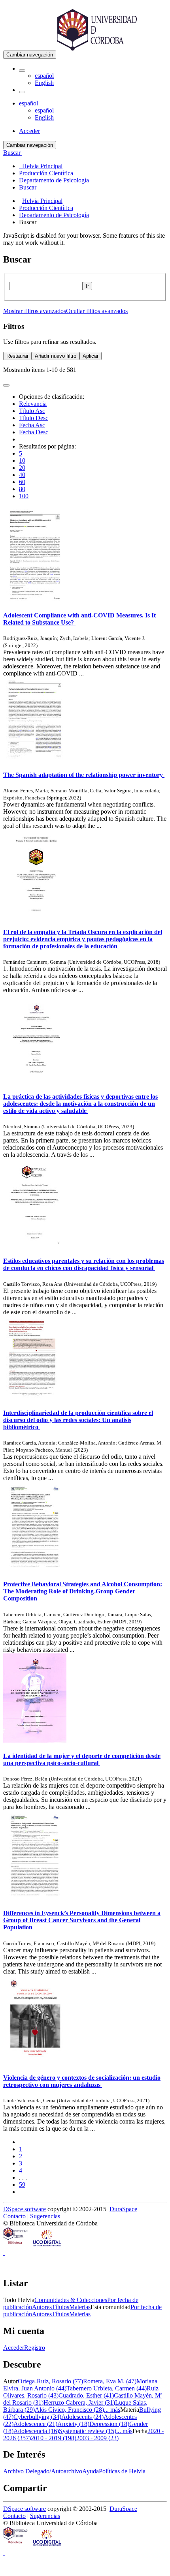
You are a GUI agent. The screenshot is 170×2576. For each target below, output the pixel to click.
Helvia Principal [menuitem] (41, 166)
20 (22, 468)
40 (22, 475)
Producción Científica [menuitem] (46, 173)
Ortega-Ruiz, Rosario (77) (50, 2381)
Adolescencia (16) (36, 2431)
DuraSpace (123, 2209)
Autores (42, 2307)
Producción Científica (46, 208)
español (44, 76)
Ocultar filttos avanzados (97, 311)
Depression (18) (109, 2424)
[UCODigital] (47, 2246)
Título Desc (34, 418)
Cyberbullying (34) (37, 2417)
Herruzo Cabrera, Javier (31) (79, 2402)
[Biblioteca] (16, 2246)
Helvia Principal (42, 201)
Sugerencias (45, 2216)
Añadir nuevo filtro (56, 356)
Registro (35, 2348)
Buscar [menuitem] (28, 187)
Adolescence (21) (35, 2424)
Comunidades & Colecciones (71, 2300)
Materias (80, 2307)
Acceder (14, 2348)
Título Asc (32, 411)
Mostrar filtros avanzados (35, 311)
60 (22, 482)
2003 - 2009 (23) (97, 2438)
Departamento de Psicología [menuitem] (54, 180)
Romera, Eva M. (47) (110, 2381)
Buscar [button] (13, 153)
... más (112, 2410)
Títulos (60, 2307)
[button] (22, 71)
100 (24, 496)
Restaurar (17, 356)
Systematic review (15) (88, 2431)
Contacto (14, 2216)
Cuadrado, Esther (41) (86, 2395)
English (44, 83)
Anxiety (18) (73, 2424)
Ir (87, 286)
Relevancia (33, 404)
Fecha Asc (32, 425)
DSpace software (25, 2209)
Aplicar (91, 356)
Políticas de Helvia (122, 2471)
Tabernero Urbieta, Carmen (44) (107, 2388)
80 (22, 489)
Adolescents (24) (82, 2417)
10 (22, 461)
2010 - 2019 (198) (54, 2438)
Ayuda (91, 2471)
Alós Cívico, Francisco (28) (69, 2410)
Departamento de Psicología (54, 215)
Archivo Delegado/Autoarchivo (43, 2471)
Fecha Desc (34, 432)
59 (22, 2185)
